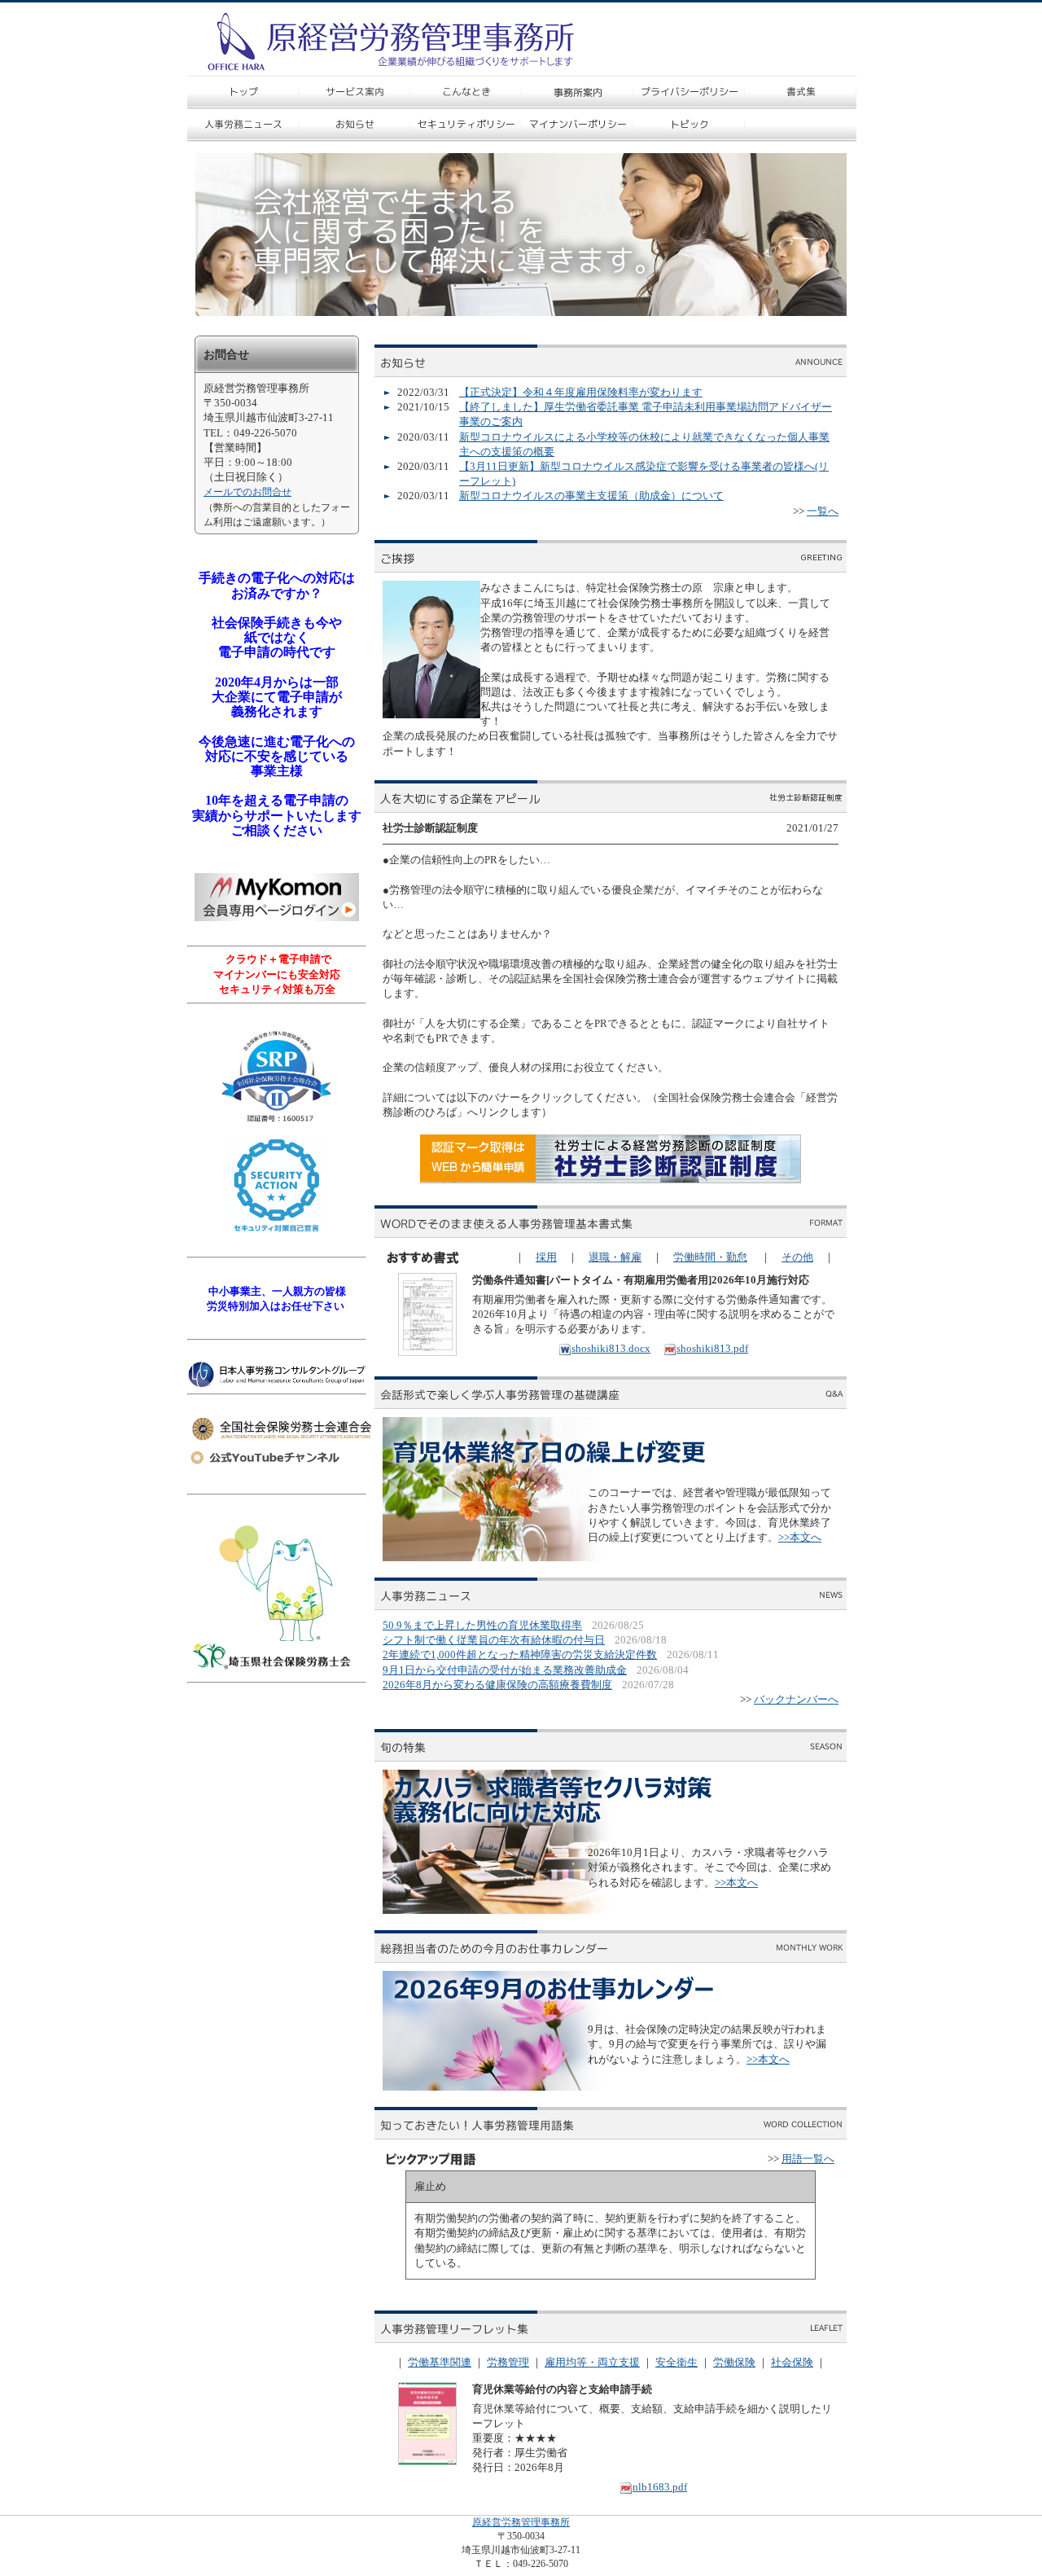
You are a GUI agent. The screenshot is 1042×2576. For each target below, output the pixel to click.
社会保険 (792, 2362)
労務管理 (508, 2362)
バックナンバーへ (796, 1699)
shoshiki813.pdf (712, 1348)
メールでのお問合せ (247, 492)
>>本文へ (800, 1537)
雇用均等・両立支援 (592, 2362)
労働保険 (734, 2362)
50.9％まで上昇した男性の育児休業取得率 (482, 1625)
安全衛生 (676, 2362)
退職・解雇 (615, 1257)
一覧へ (823, 511)
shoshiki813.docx (611, 1348)
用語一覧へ (808, 2159)
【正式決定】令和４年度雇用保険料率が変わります (581, 392)
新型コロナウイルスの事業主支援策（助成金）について (591, 496)
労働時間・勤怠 (710, 1257)
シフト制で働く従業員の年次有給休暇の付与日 (494, 1640)
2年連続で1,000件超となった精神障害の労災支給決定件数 (520, 1654)
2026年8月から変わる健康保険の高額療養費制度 (497, 1685)
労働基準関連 (440, 2362)
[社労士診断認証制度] (611, 1180)
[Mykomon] (277, 917)
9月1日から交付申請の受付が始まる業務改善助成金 (505, 1670)
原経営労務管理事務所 (521, 2522)
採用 (546, 1257)
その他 (797, 1257)
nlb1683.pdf (660, 2487)
